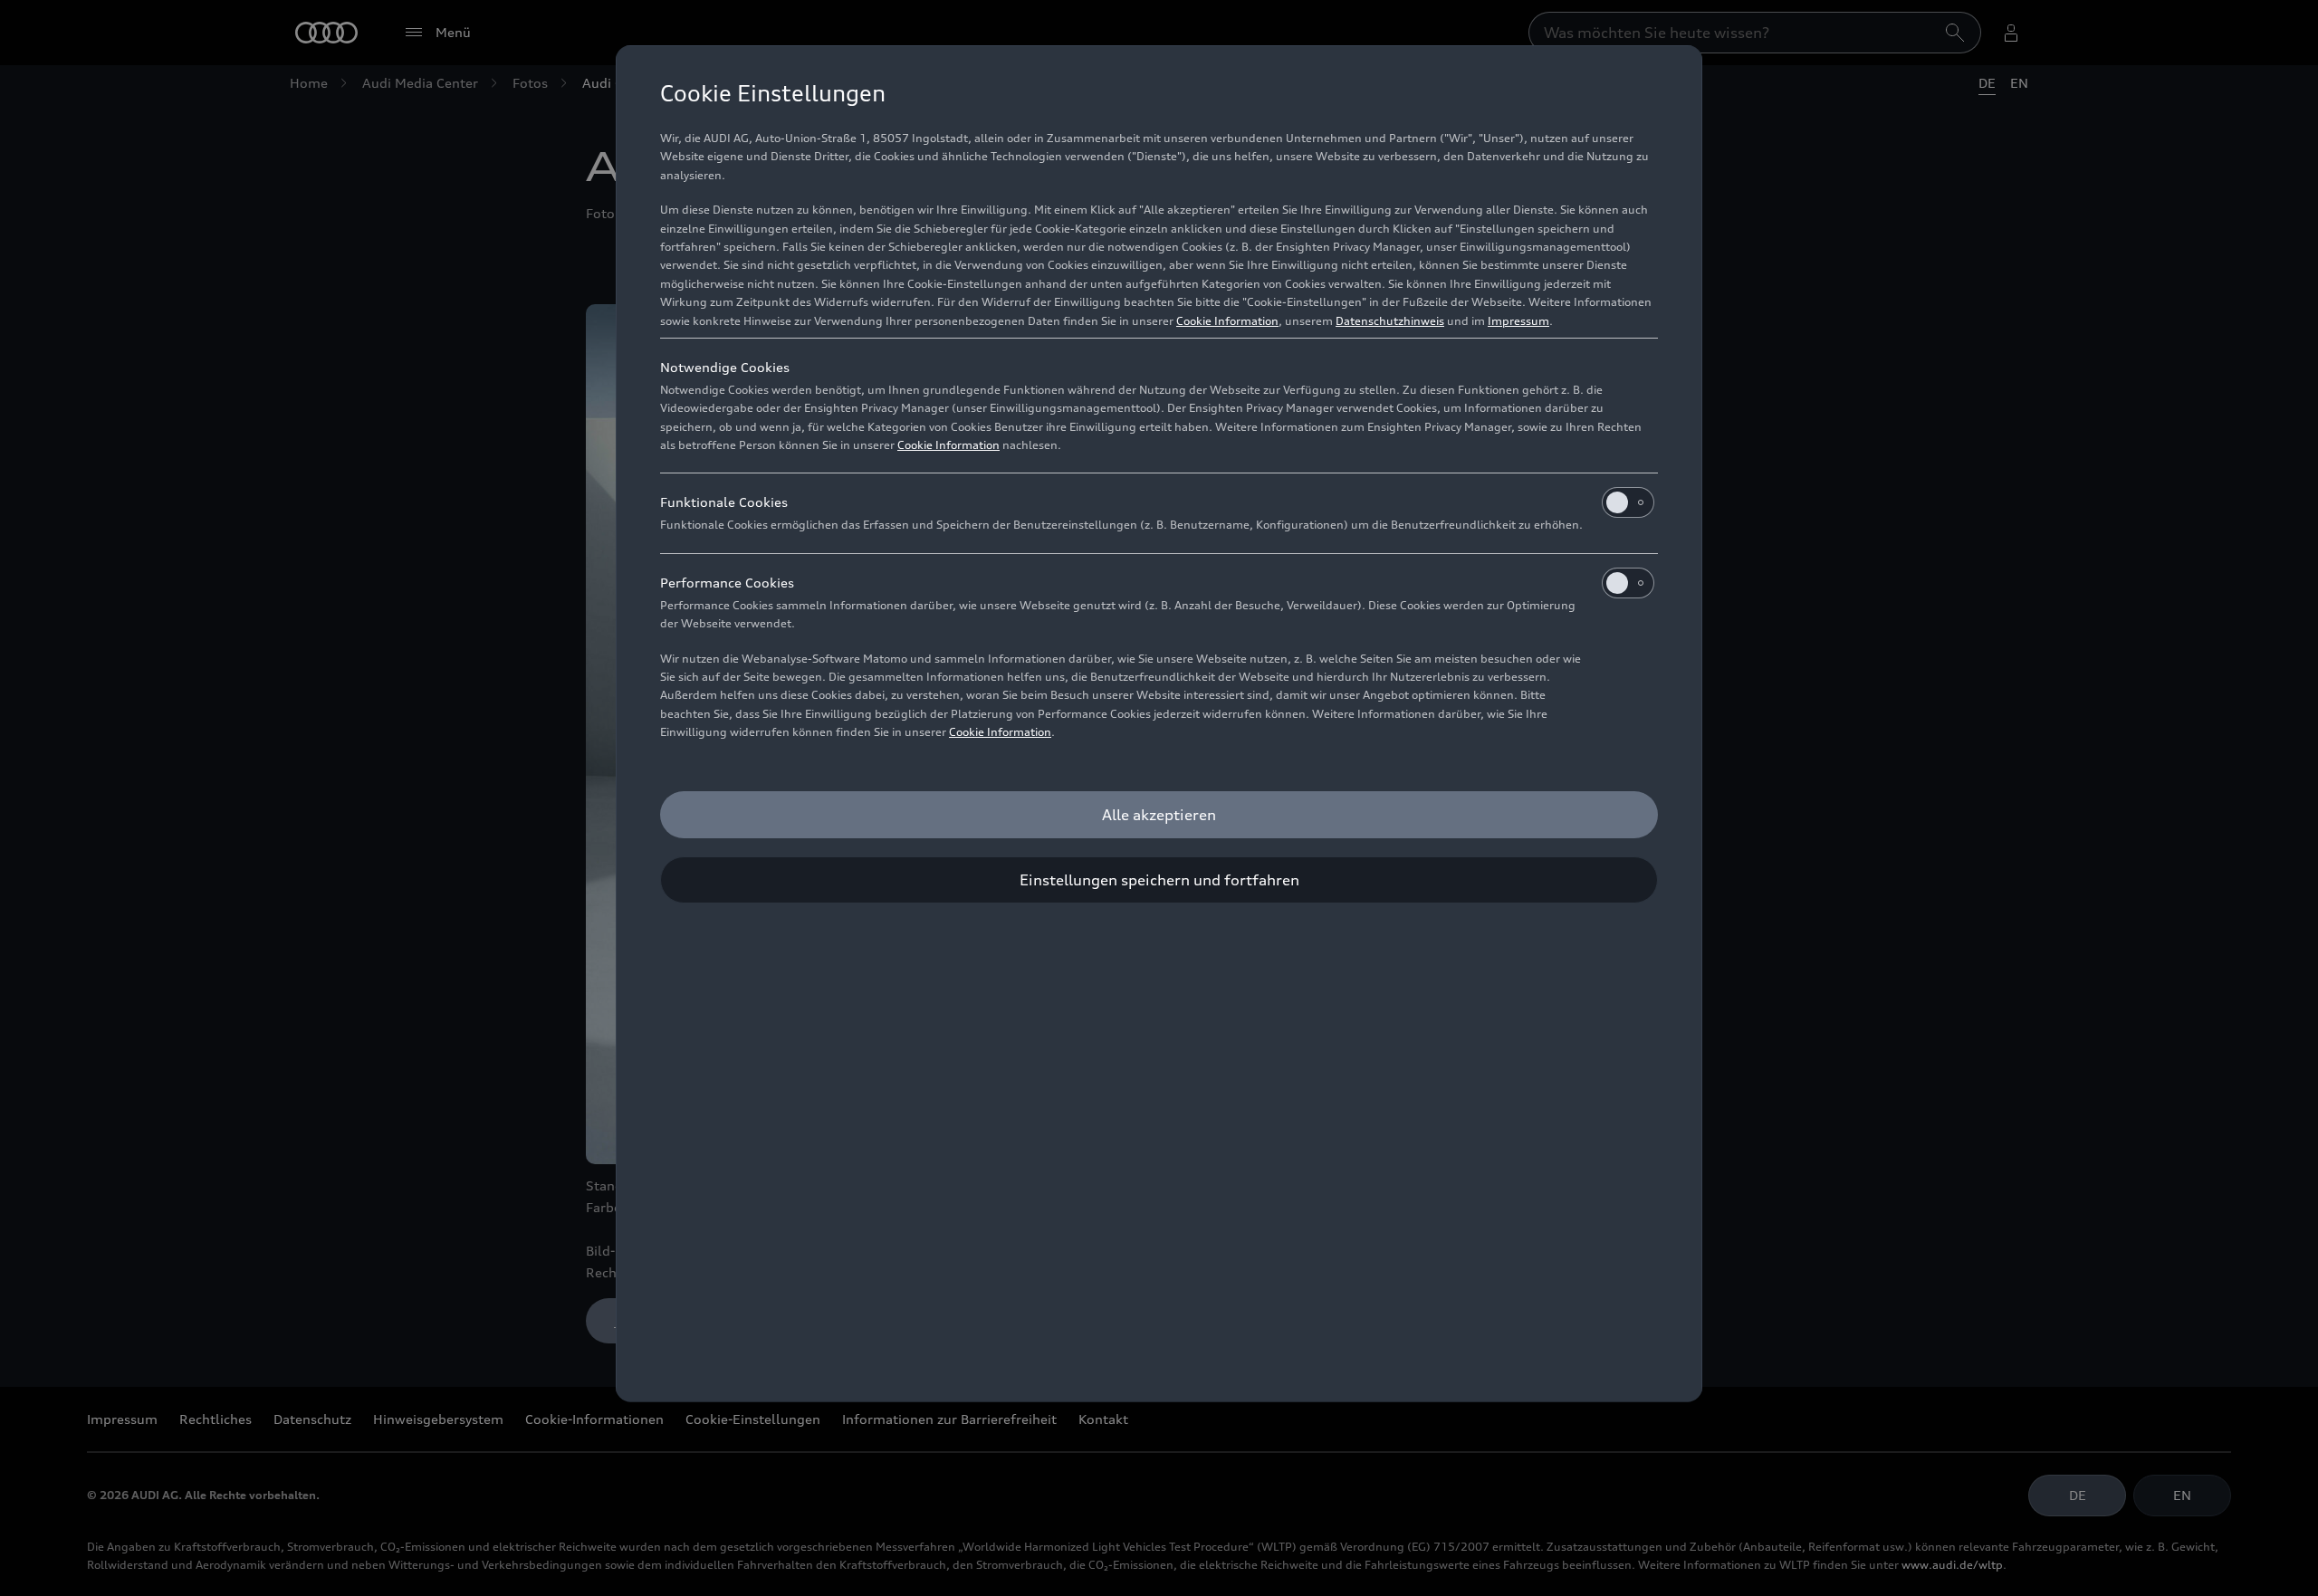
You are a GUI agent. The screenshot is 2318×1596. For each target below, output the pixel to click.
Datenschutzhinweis (1390, 321)
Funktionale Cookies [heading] (724, 502)
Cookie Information (1227, 321)
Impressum (1518, 321)
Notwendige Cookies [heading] (725, 367)
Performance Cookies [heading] (727, 583)
